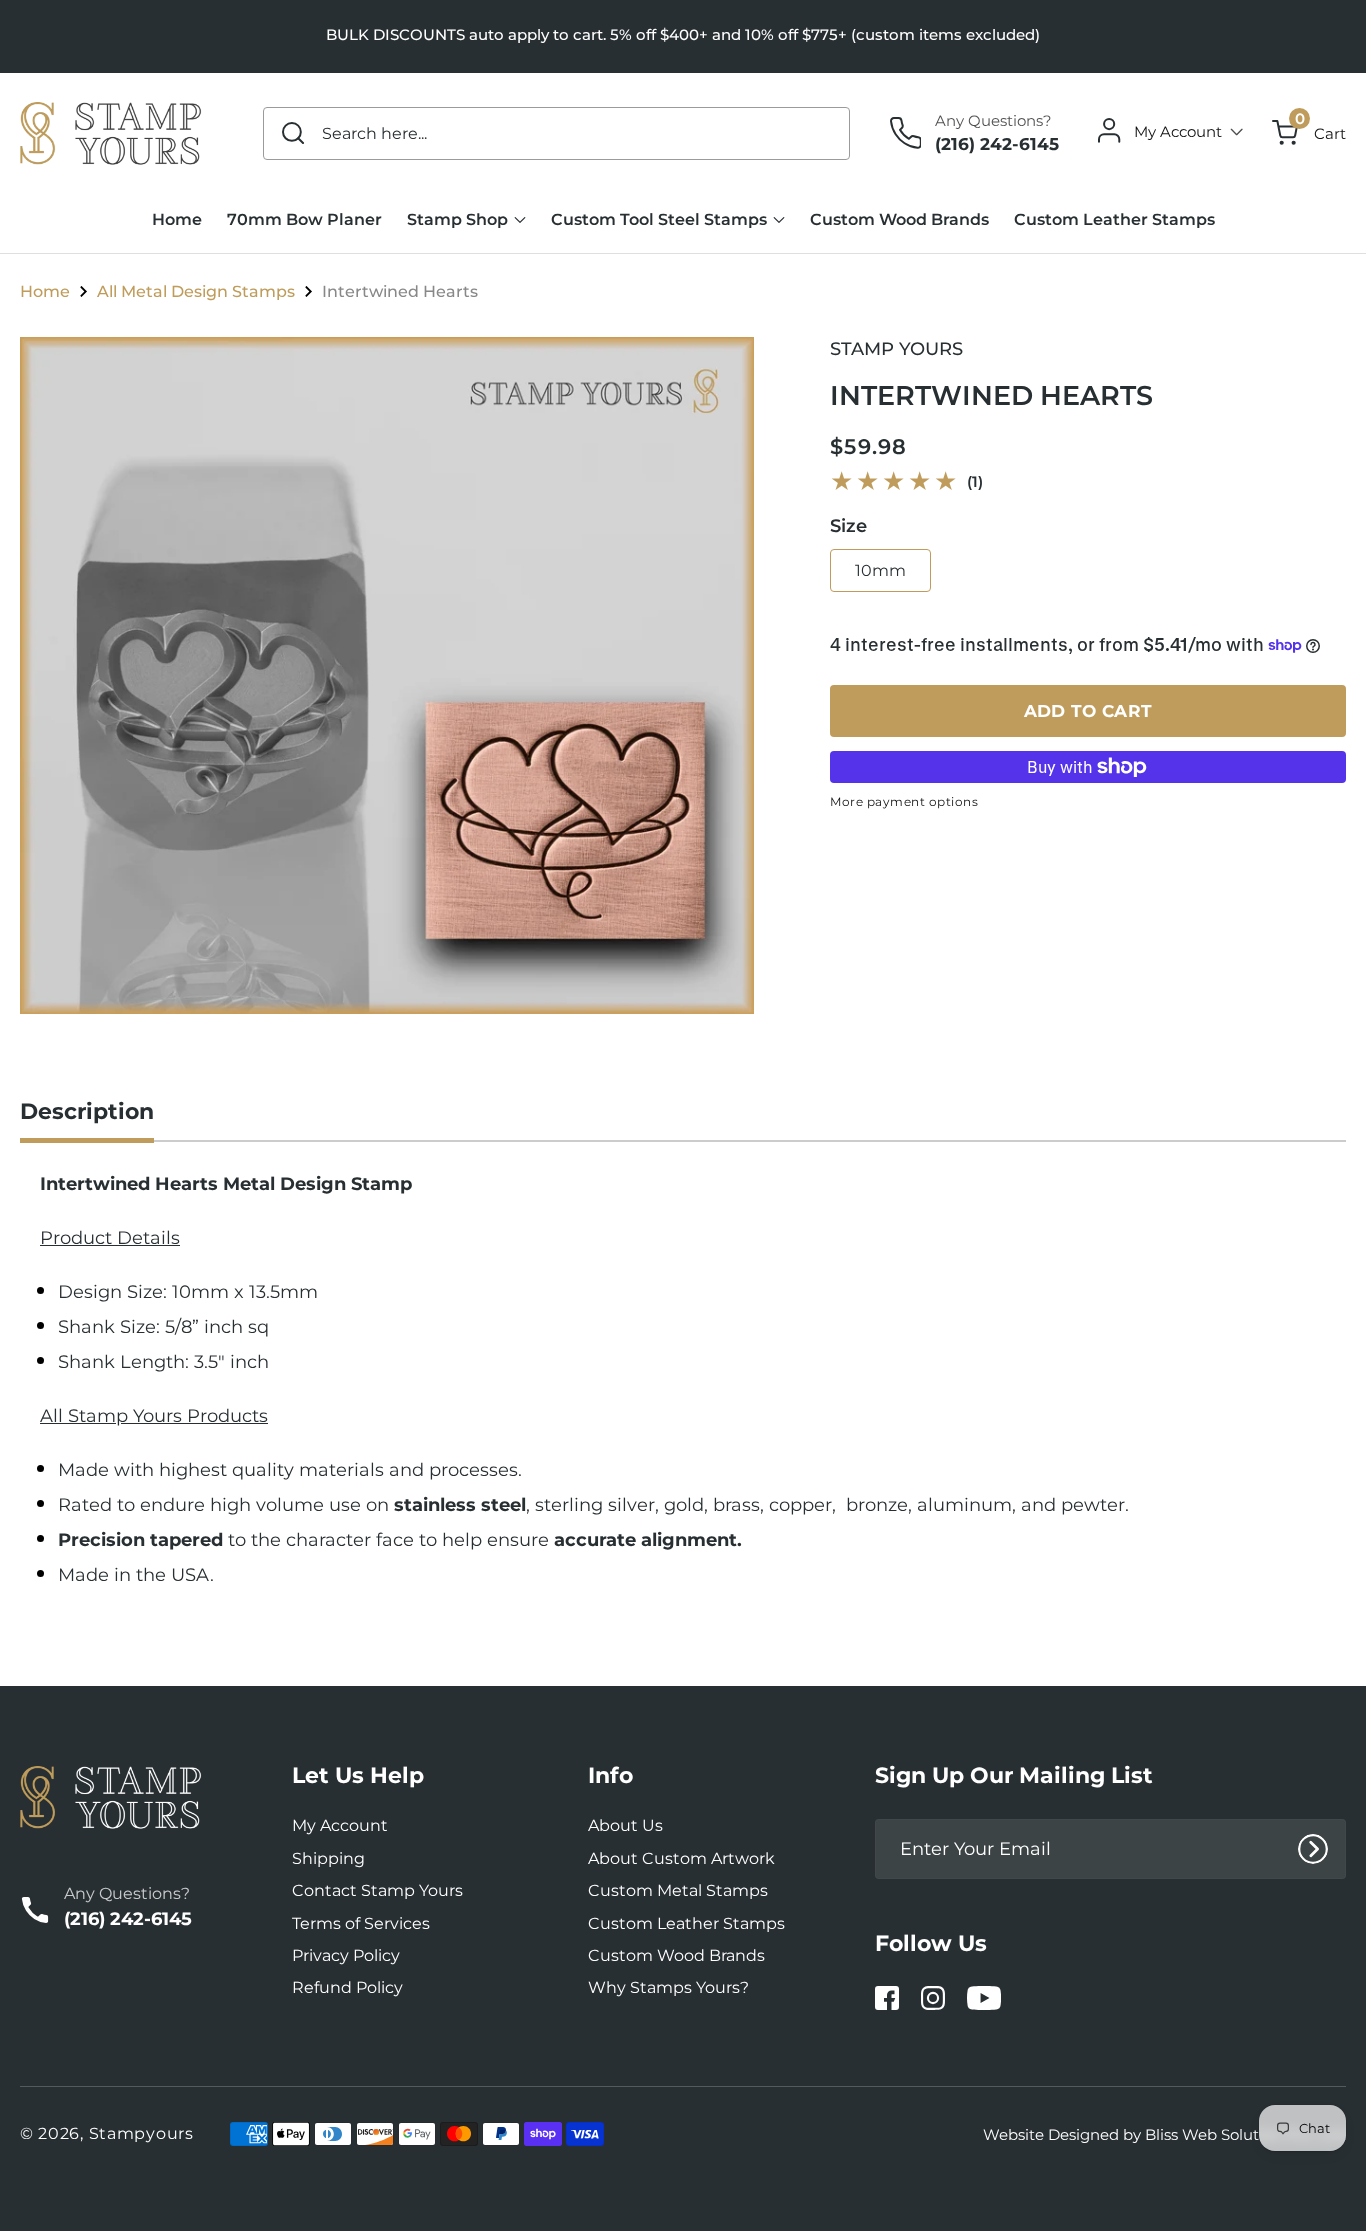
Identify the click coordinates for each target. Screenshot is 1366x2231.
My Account (340, 1825)
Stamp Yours (896, 349)
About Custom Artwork (681, 1858)
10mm (880, 570)
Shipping (328, 1858)
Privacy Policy (346, 1955)
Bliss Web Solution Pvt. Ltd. (1245, 2134)
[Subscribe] (1313, 1849)
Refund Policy (347, 1987)
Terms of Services (361, 1923)
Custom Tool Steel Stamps (659, 219)
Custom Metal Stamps (678, 1890)
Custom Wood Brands (676, 1955)
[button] (1309, 133)
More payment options (904, 801)
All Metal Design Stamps (196, 292)
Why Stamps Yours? (668, 1987)
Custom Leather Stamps (686, 1923)
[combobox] (556, 133)
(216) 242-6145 (997, 144)
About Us (625, 1825)
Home (45, 292)
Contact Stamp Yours (377, 1890)
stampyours (141, 2133)
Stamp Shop (457, 219)
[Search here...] (294, 133)
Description (87, 1111)
